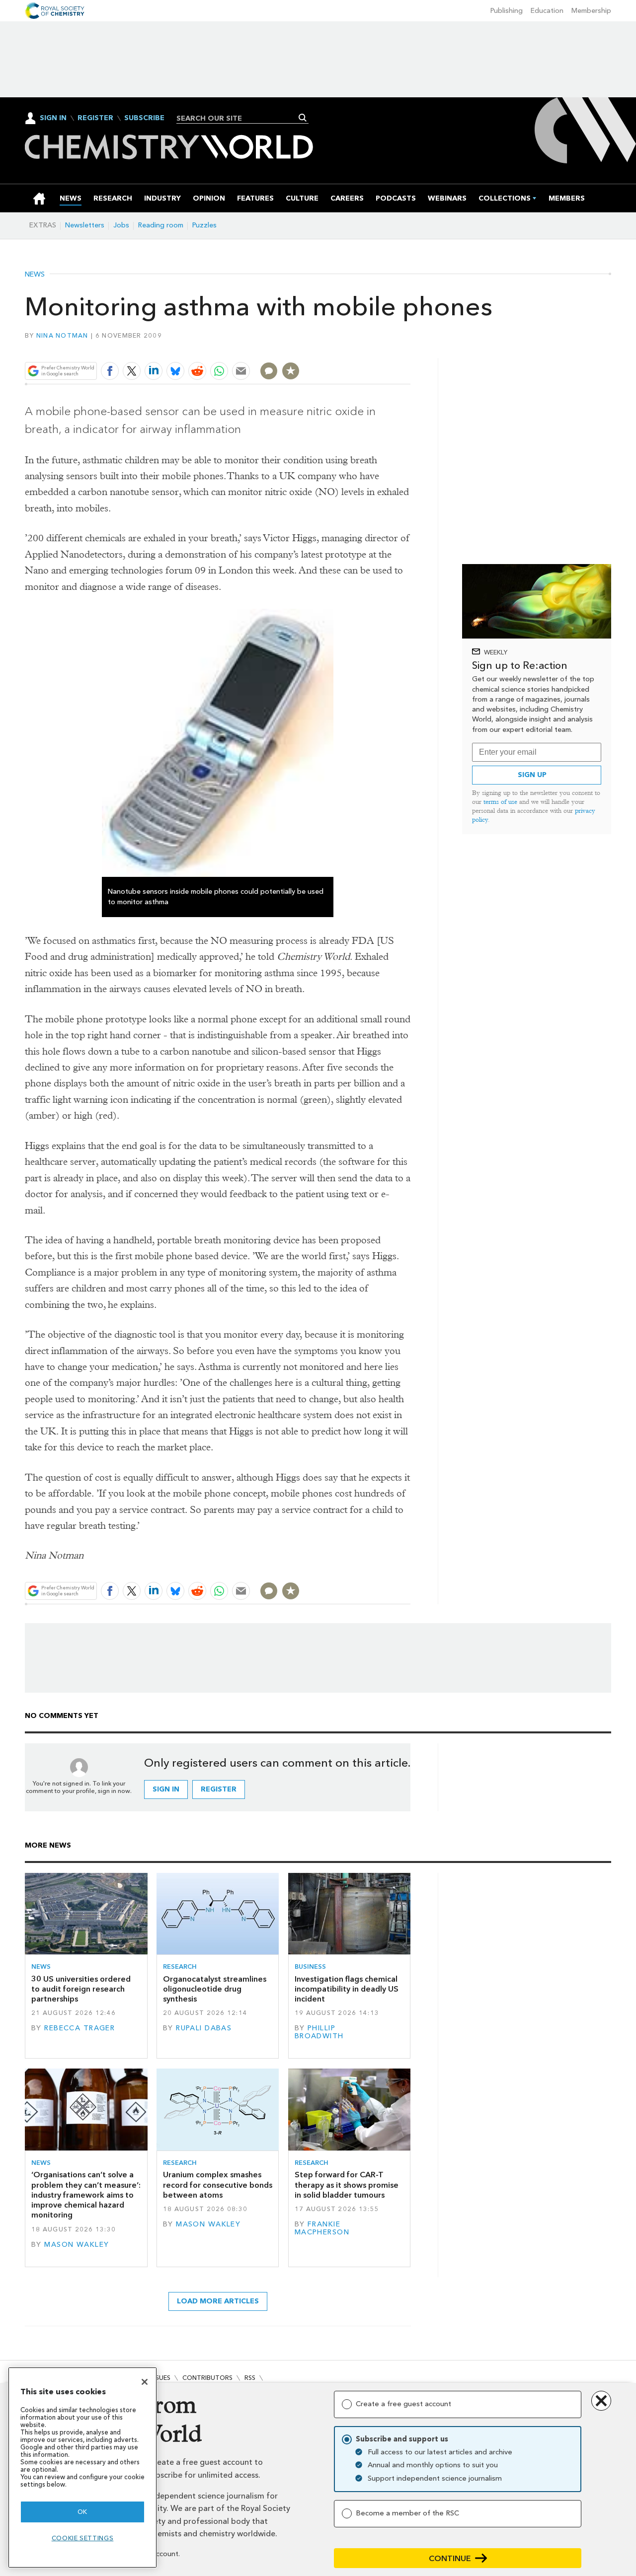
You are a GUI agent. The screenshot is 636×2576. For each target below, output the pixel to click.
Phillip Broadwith (319, 2032)
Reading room (161, 225)
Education (547, 11)
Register (95, 118)
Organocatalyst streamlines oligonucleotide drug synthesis (215, 1989)
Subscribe (144, 118)
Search (303, 118)
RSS (250, 2378)
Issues (160, 2378)
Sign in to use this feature (363, 347)
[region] (82, 2468)
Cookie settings (83, 2538)
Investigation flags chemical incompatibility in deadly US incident (347, 1989)
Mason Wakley (77, 2245)
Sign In (53, 118)
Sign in (166, 1789)
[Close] (145, 2382)
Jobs (121, 225)
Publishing (507, 11)
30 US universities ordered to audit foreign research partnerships (81, 1989)
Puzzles (204, 225)
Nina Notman (62, 335)
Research (180, 1967)
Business (310, 1967)
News (35, 275)
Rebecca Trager (79, 2028)
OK (82, 2512)
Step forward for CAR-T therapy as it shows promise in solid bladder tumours (347, 2185)
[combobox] (239, 118)
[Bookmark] (291, 371)
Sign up (532, 775)
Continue (450, 2558)
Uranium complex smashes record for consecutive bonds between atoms (218, 2185)
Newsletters (85, 225)
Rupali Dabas (204, 2028)
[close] (410, 347)
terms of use (500, 802)
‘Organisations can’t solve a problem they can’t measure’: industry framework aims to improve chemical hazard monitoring (86, 2195)
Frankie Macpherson (322, 2228)
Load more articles (218, 2301)
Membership (591, 11)
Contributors (207, 2378)
